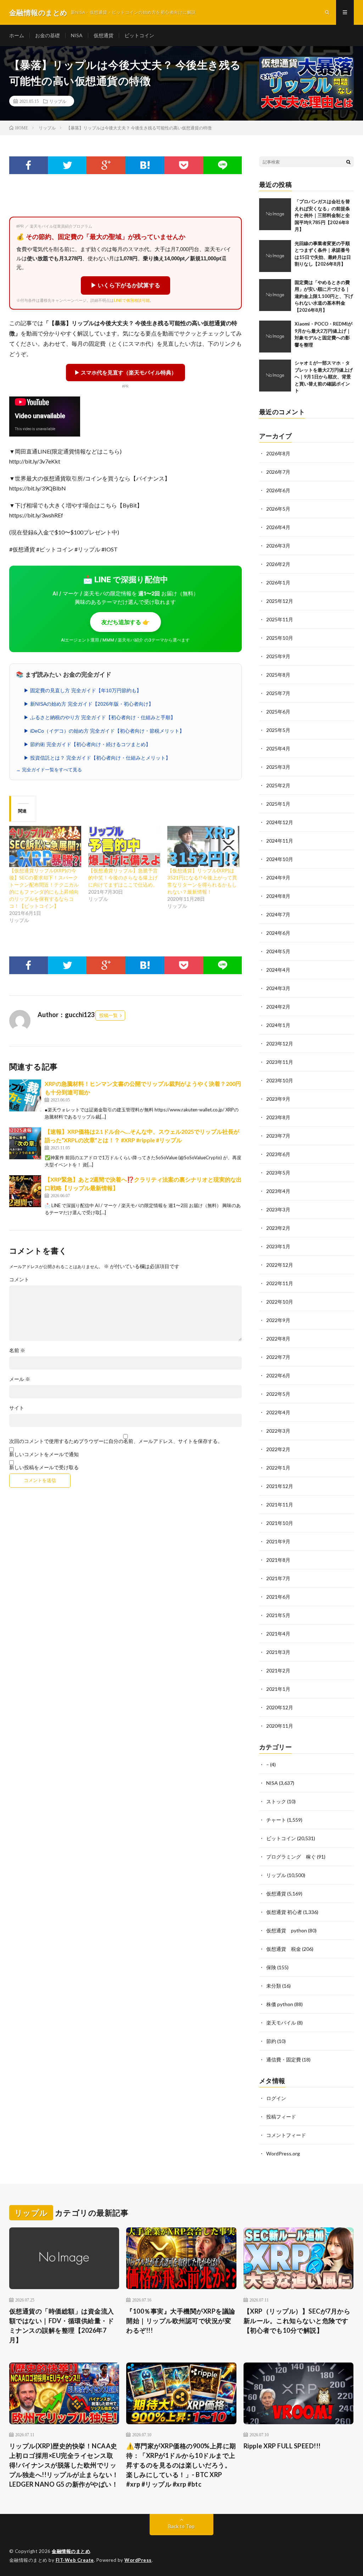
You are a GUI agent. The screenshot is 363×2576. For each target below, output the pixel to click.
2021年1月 (278, 1689)
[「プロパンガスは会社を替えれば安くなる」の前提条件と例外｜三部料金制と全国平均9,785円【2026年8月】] (275, 214)
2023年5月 (278, 1173)
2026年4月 (278, 527)
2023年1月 (278, 1246)
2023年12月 (280, 1043)
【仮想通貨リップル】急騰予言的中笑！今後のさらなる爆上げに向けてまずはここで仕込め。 (123, 878)
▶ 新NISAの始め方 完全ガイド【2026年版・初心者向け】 (89, 704)
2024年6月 (278, 933)
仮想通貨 (104, 35)
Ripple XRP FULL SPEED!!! (282, 2446)
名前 (17, 1350)
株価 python (280, 2004)
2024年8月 (278, 896)
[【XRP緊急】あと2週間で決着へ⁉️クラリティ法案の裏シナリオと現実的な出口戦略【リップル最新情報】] (25, 1191)
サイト (17, 1408)
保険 (271, 1967)
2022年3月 (278, 1431)
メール (20, 1379)
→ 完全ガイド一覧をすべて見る (49, 770)
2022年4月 (278, 1412)
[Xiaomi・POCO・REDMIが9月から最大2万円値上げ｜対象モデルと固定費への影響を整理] (275, 337)
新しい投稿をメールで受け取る (44, 1467)
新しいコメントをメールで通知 (44, 1454)
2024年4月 (278, 970)
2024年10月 (280, 859)
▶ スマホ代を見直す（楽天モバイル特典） (125, 372)
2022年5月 (278, 1394)
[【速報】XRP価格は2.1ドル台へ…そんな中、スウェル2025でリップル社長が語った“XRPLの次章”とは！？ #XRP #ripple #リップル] (25, 1143)
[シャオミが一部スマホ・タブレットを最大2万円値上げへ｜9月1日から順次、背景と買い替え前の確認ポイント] (275, 376)
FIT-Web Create (75, 2560)
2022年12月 (280, 1265)
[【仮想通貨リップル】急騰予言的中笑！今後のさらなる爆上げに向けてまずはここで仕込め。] (124, 846)
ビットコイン (139, 35)
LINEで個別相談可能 (132, 300)
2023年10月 (280, 1080)
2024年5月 (278, 951)
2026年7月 (278, 472)
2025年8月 (278, 675)
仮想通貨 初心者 (284, 1912)
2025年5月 (278, 730)
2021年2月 (278, 1670)
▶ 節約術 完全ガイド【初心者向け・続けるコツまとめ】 (87, 744)
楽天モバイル (281, 2023)
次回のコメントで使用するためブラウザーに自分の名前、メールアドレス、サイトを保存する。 (116, 1441)
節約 (271, 2041)
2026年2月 (278, 564)
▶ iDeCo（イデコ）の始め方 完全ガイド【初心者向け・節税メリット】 (104, 731)
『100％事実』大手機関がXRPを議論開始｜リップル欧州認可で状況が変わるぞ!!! (181, 2321)
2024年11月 (280, 841)
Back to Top (181, 2526)
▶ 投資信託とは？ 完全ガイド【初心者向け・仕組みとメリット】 (97, 758)
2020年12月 (280, 1707)
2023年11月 (280, 1062)
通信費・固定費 (284, 2059)
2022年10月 (280, 1302)
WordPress (138, 2560)
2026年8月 (278, 453)
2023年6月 (278, 1154)
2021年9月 (278, 1541)
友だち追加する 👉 (125, 622)
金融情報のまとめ (71, 2551)
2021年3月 (278, 1652)
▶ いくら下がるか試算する (125, 285)
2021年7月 (278, 1578)
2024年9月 (278, 878)
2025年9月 (278, 656)
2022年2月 (278, 1449)
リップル (58, 101)
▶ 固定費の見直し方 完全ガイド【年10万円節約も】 (83, 690)
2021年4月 (278, 1634)
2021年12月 (280, 1486)
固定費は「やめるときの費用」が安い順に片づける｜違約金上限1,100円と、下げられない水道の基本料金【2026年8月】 (324, 296)
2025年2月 (278, 785)
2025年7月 (278, 693)
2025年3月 (278, 767)
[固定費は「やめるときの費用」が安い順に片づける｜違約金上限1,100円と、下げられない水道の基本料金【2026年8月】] (275, 295)
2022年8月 (278, 1339)
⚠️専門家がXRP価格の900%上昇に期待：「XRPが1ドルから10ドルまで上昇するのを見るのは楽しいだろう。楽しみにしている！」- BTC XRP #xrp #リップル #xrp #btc (181, 2465)
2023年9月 (278, 1099)
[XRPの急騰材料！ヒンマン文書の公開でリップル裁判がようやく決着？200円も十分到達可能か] (25, 1095)
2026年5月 (278, 509)
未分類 (274, 1986)
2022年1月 (278, 1468)
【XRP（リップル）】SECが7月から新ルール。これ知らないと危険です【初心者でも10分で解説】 (297, 2321)
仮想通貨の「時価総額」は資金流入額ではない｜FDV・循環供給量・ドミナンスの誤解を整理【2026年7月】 (62, 2325)
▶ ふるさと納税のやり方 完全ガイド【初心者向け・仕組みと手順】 (100, 717)
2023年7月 (278, 1136)
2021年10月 (280, 1523)
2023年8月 (278, 1117)
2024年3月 (278, 988)
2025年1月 (278, 804)
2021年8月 (278, 1560)
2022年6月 (278, 1375)
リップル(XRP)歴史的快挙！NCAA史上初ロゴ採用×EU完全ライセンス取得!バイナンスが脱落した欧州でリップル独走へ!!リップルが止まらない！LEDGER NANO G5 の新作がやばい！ (64, 2465)
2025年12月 (280, 601)
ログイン (276, 2098)
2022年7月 (278, 1357)
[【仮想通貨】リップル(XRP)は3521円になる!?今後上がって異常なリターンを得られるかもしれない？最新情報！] (203, 846)
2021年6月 (278, 1597)
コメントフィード (286, 2135)
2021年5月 (278, 1615)
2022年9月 (278, 1320)
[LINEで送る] (222, 165)
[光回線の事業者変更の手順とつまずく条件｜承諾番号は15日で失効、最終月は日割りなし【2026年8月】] (275, 256)
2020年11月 (280, 1726)
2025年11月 (280, 619)
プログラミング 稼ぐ (291, 1857)
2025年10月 (280, 638)
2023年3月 (278, 1209)
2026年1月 (278, 582)
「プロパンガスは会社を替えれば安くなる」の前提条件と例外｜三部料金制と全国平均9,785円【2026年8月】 (322, 215)
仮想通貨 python (287, 1930)
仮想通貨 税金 (284, 1949)
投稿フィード (281, 2117)
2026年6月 (278, 490)
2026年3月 (278, 546)
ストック (276, 1801)
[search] (348, 162)
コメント (19, 1279)
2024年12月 (280, 822)
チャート (276, 1820)
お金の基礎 (48, 35)
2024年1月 (278, 1025)
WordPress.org (283, 2153)
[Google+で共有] (106, 165)
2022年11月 (280, 1283)
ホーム (17, 35)
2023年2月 (278, 1228)
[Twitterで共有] (67, 165)
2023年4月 (278, 1191)
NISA (77, 35)
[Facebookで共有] (29, 165)
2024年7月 (278, 914)
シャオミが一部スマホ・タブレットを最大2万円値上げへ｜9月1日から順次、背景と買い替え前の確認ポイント (324, 377)
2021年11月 (280, 1504)
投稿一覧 (108, 1015)
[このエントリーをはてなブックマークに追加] (145, 165)
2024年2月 (278, 1007)
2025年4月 (278, 748)
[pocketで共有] (183, 165)
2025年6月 (278, 712)
